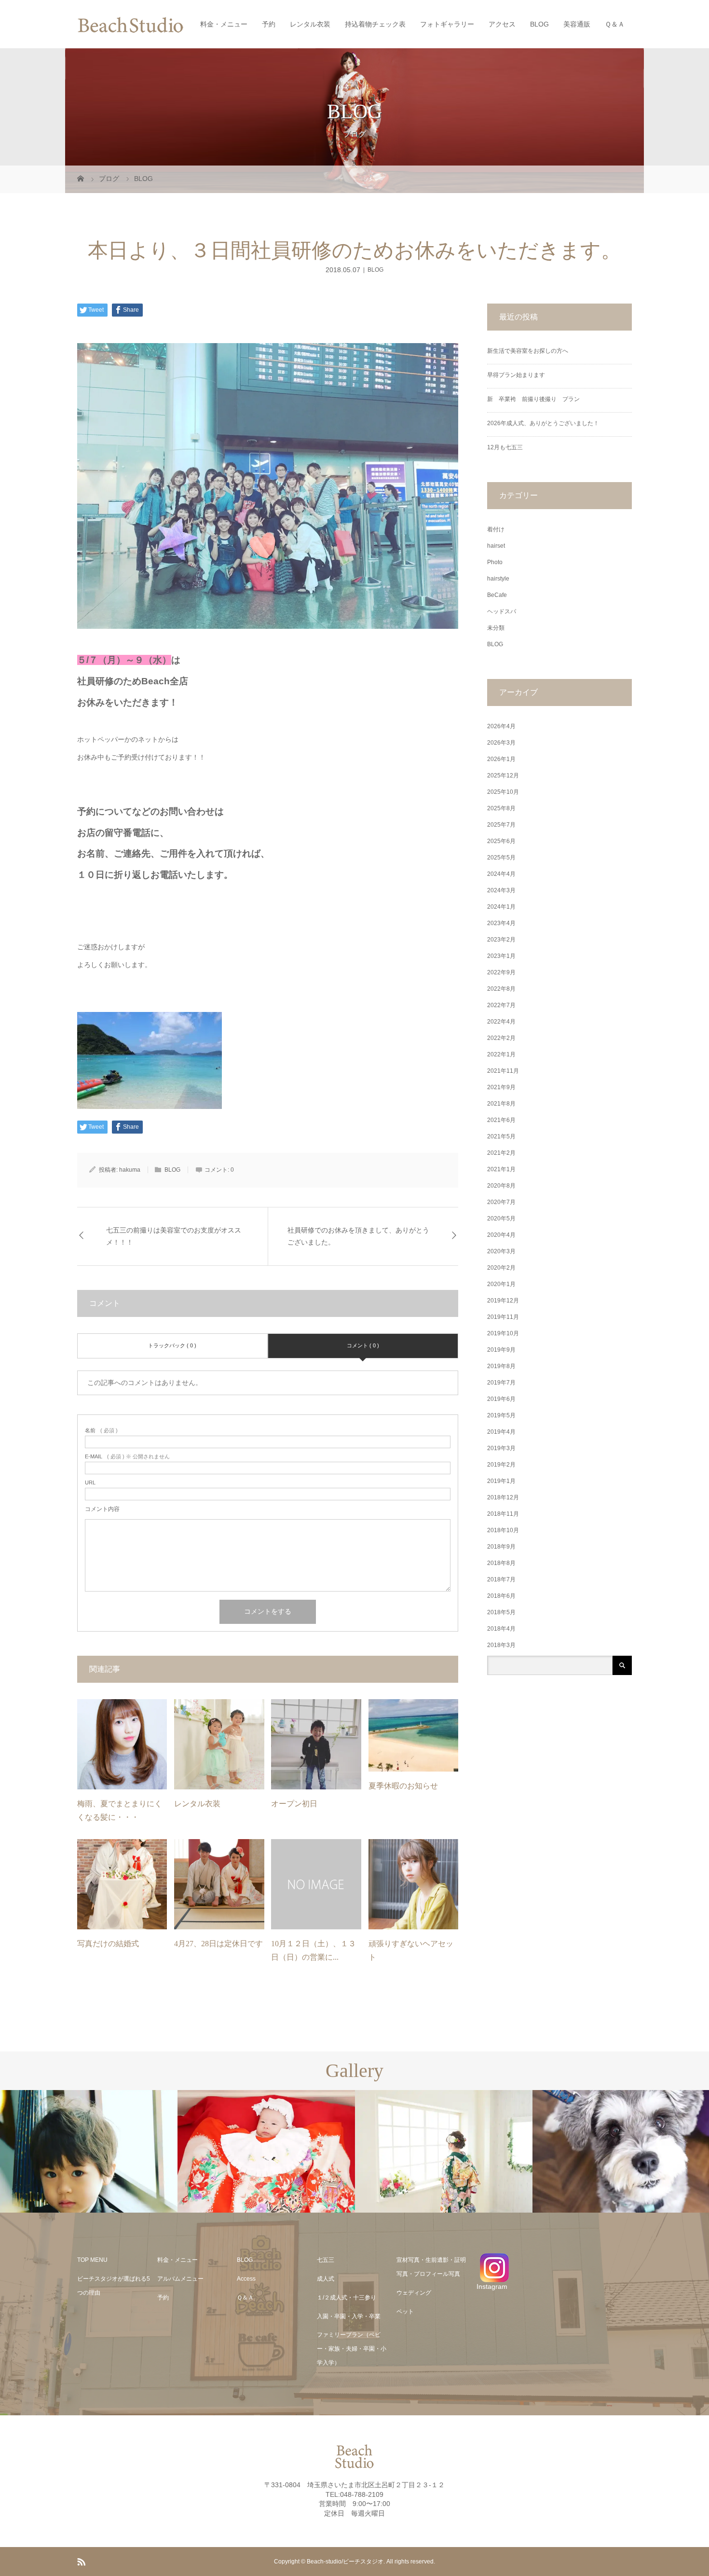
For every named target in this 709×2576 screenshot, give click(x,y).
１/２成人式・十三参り (347, 2298)
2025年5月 (501, 858)
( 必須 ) (101, 1431)
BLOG (539, 24)
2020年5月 (501, 1219)
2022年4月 (501, 1022)
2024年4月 (501, 874)
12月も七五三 (505, 447)
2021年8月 (501, 1104)
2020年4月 (501, 1235)
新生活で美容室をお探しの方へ (528, 351)
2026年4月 (501, 726)
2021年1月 (501, 1169)
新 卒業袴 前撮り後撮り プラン (536, 399)
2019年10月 (503, 1333)
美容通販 (577, 24)
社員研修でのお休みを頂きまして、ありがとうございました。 (358, 1236)
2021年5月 (501, 1136)
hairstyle (498, 579)
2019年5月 (501, 1415)
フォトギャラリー (447, 24)
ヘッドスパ (502, 611)
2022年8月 (501, 989)
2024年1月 (501, 907)
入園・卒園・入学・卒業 (349, 2316)
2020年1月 (501, 1284)
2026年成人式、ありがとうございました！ (543, 423)
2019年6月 (501, 1399)
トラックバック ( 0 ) (172, 1345)
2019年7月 (501, 1383)
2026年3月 (501, 743)
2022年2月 (501, 1038)
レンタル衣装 (310, 24)
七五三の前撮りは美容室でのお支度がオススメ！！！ (174, 1236)
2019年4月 (501, 1432)
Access (246, 2279)
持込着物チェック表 (375, 24)
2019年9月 (501, 1350)
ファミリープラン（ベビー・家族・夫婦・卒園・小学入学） (352, 2349)
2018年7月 (501, 1579)
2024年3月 (501, 890)
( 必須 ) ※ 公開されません (127, 1457)
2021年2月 (501, 1153)
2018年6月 (501, 1596)
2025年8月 (501, 808)
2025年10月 (503, 792)
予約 (269, 24)
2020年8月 (501, 1186)
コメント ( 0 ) (363, 1345)
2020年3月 (501, 1251)
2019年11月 (503, 1317)
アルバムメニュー (180, 2279)
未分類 (496, 628)
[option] (89, 2152)
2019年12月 (503, 1301)
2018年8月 (501, 1563)
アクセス (502, 24)
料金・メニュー (224, 24)
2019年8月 (501, 1366)
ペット (405, 2312)
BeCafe (497, 595)
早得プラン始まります (516, 375)
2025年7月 (501, 825)
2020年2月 (501, 1268)
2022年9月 (501, 972)
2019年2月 (501, 1465)
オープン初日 (294, 1804)
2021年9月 (501, 1087)
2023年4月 (501, 923)
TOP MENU (92, 2260)
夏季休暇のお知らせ (403, 1786)
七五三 (326, 2260)
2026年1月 (501, 759)
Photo (495, 562)
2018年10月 (503, 1530)
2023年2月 (501, 940)
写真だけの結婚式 (108, 1944)
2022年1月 (501, 1054)
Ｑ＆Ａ (615, 24)
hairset (496, 546)
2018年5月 (501, 1612)
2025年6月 (501, 841)
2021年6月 (501, 1120)
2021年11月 (503, 1071)
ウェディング (414, 2293)
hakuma (130, 1170)
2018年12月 (503, 1497)
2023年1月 (501, 956)
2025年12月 (503, 776)
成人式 (326, 2279)
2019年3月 (501, 1448)
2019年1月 (501, 1481)
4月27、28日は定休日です (218, 1944)
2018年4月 (501, 1629)
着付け (496, 529)
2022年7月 (501, 1005)
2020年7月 (501, 1202)
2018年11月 (503, 1514)
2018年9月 (501, 1547)
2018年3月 (501, 1645)
